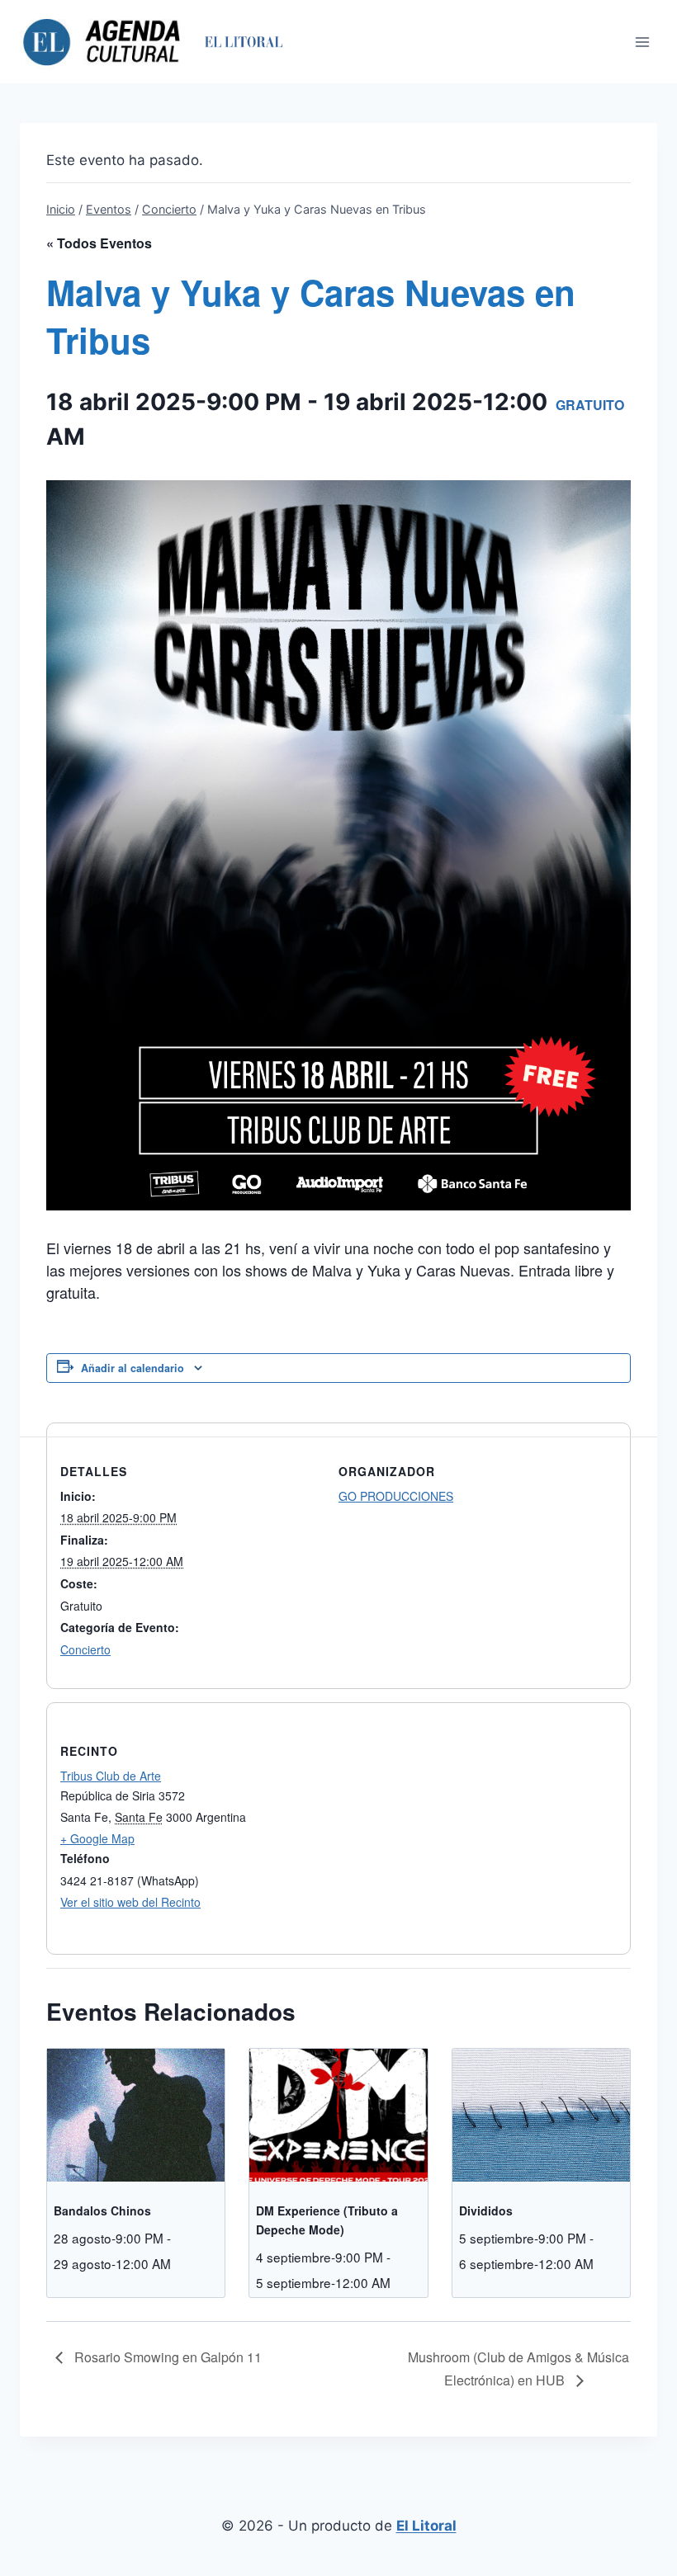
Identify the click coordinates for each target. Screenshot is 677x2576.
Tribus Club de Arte (111, 1776)
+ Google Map (97, 1838)
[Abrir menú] (642, 42)
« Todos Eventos (99, 243)
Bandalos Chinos (102, 2210)
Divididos (486, 2210)
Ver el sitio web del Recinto (130, 1902)
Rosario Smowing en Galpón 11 (166, 2357)
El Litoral (426, 2526)
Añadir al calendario (133, 1368)
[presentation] (136, 2115)
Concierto (85, 1649)
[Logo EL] (243, 42)
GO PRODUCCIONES (396, 1496)
